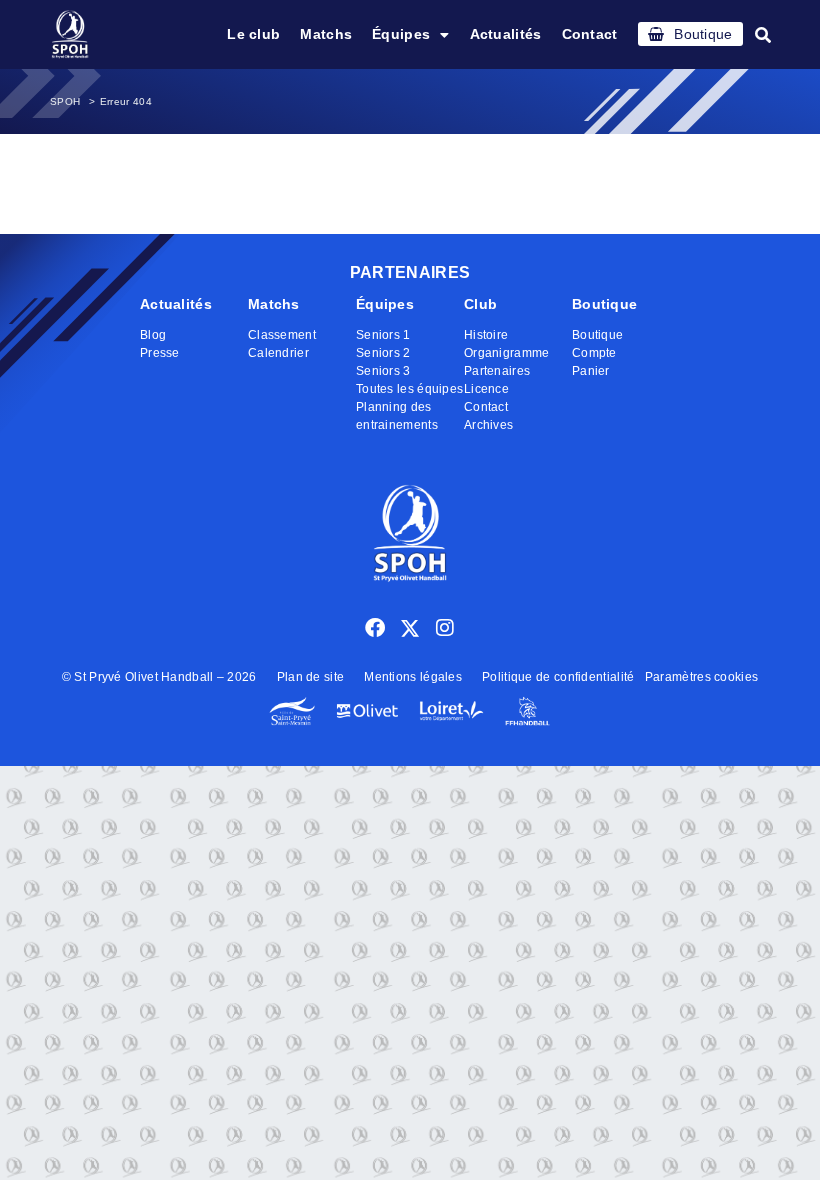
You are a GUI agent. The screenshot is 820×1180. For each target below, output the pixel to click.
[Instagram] (445, 628)
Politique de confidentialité (558, 677)
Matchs (326, 34)
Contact (590, 34)
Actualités (506, 34)
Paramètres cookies (701, 677)
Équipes (401, 34)
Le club (253, 34)
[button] (763, 35)
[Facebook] (375, 628)
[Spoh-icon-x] (410, 628)
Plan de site (311, 677)
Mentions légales (413, 677)
